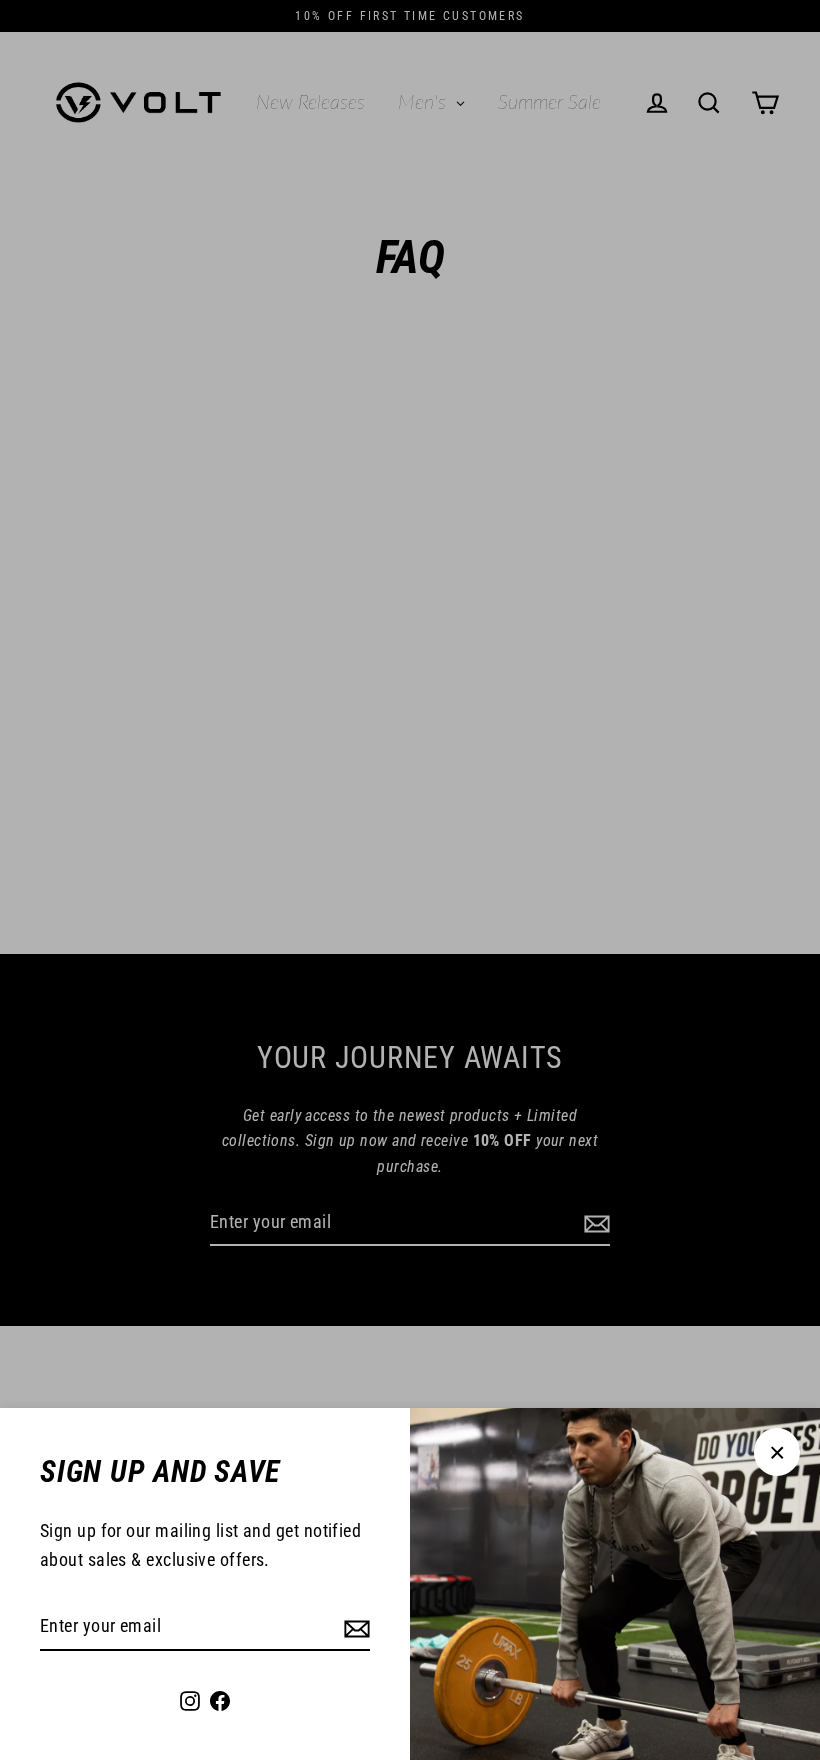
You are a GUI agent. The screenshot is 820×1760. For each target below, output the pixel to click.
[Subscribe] (354, 1627)
